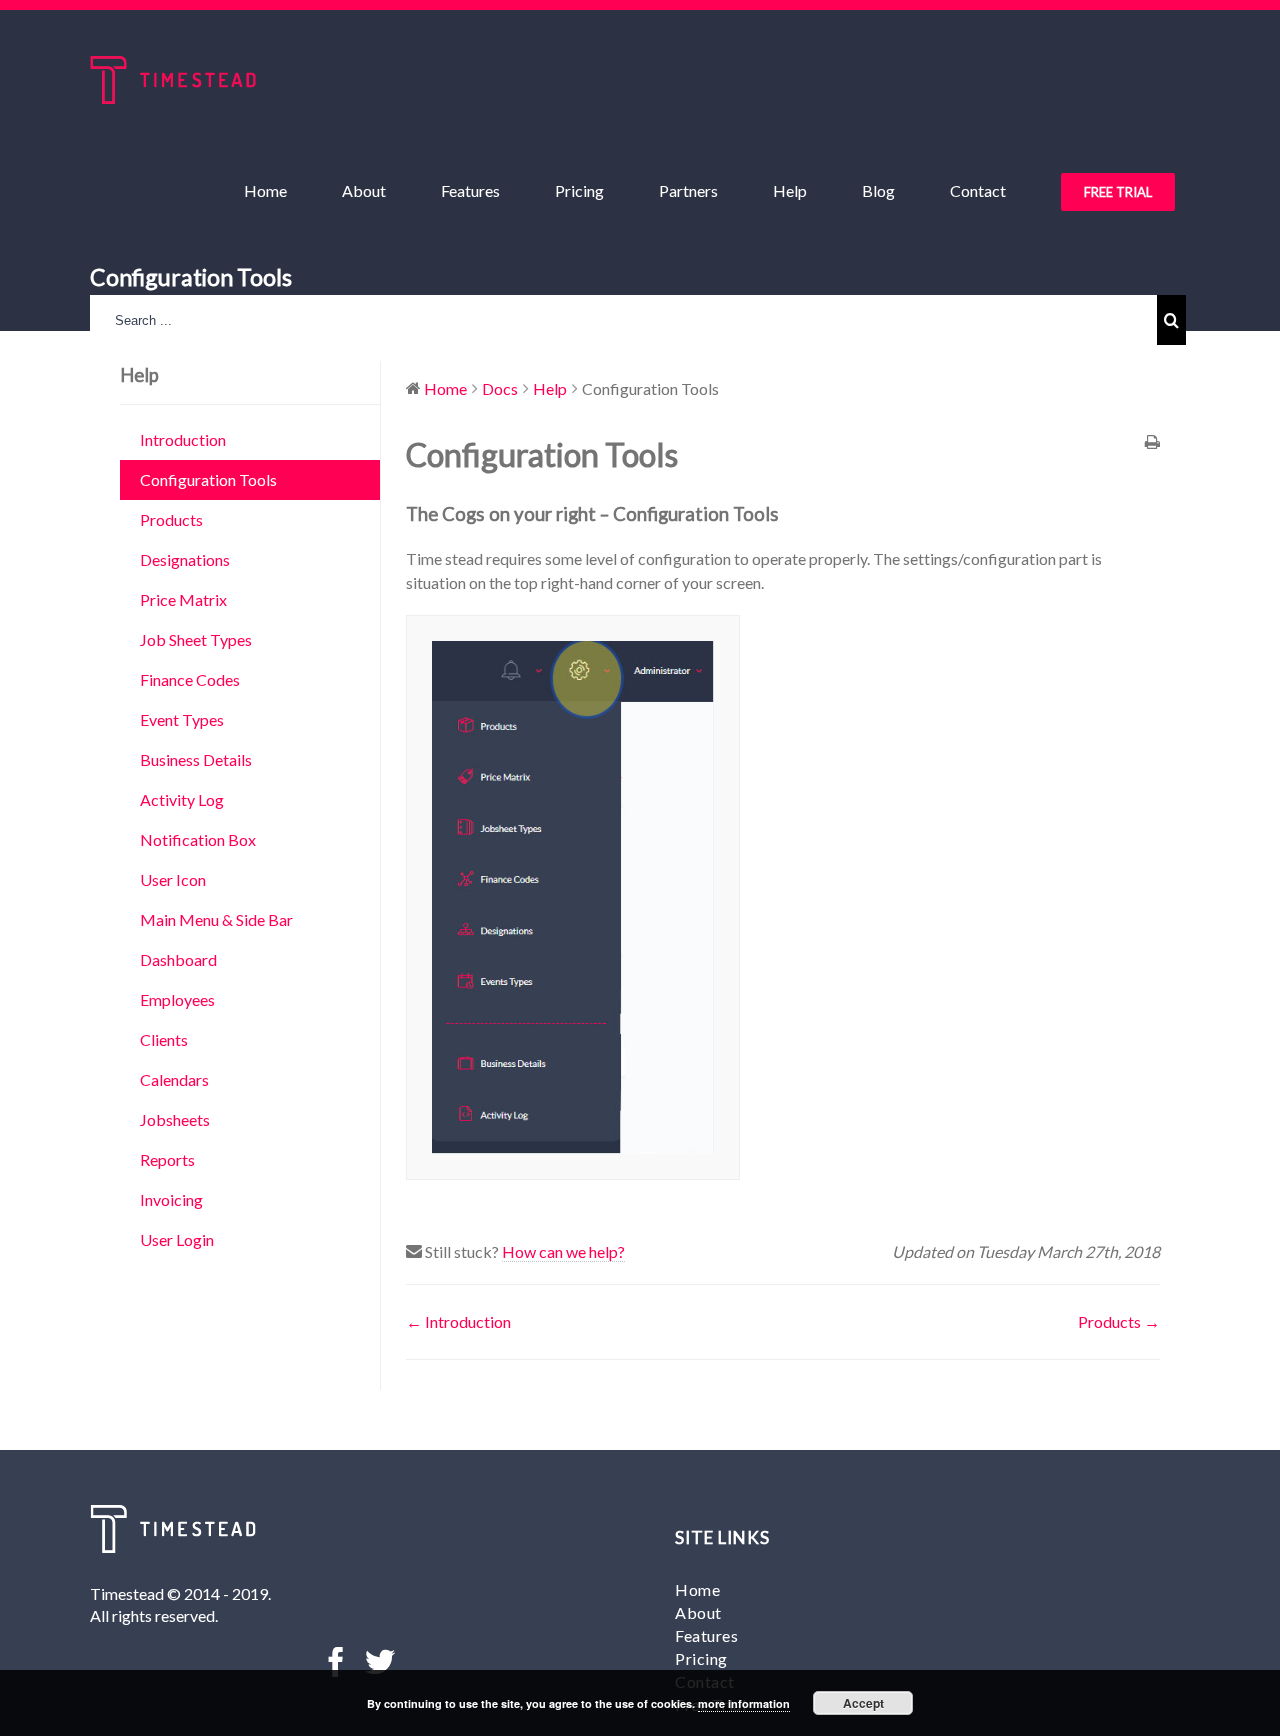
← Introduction (458, 1321)
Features (706, 1635)
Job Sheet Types (196, 639)
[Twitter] (380, 1662)
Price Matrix (183, 599)
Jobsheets (175, 1119)
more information (744, 1703)
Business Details (196, 759)
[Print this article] (1152, 443)
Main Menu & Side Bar (216, 919)
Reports (167, 1159)
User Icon (173, 879)
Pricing (701, 1658)
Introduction (183, 439)
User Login (177, 1239)
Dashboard (178, 959)
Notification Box (198, 839)
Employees (177, 999)
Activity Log (182, 799)
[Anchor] (788, 514)
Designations (185, 559)
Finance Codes (190, 679)
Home (697, 1589)
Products (171, 519)
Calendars (174, 1079)
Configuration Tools (208, 479)
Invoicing (171, 1199)
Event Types (182, 719)
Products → (1119, 1321)
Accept (863, 1703)
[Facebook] (336, 1662)
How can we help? (563, 1251)
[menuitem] (278, 190)
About (698, 1612)
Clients (164, 1039)
